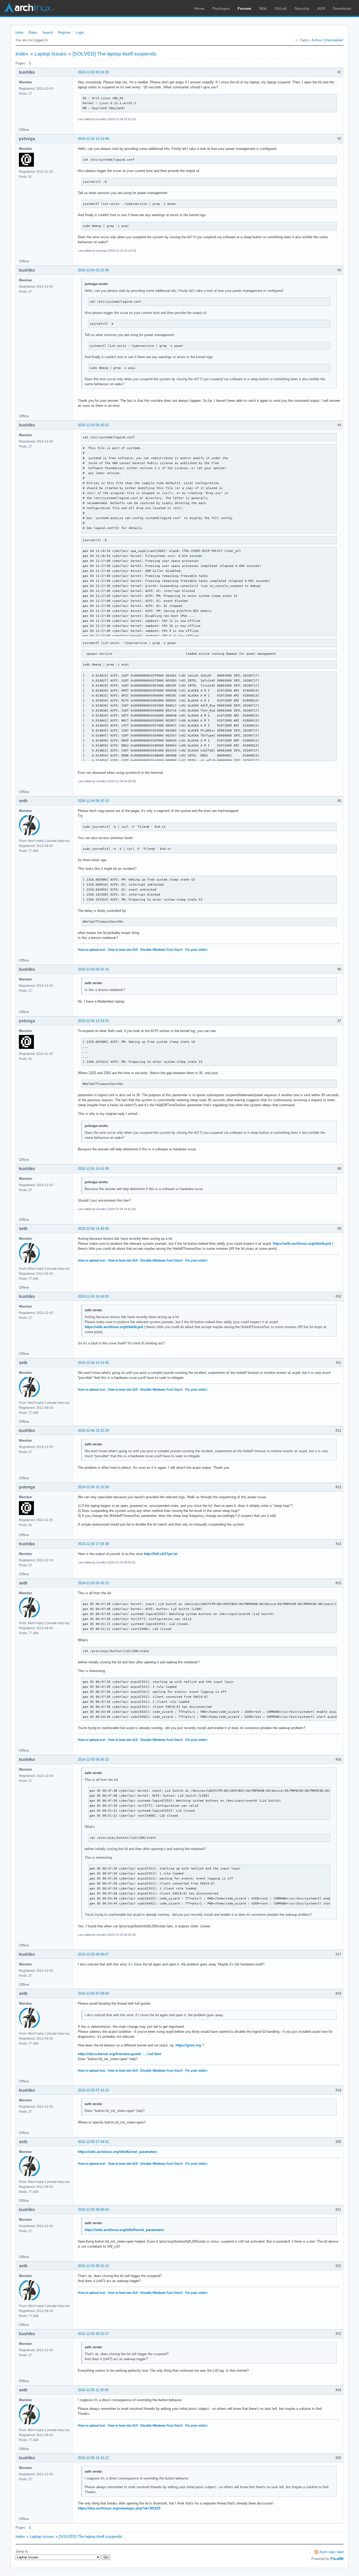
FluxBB (337, 2559)
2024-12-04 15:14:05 (93, 1363)
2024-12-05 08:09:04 (93, 2210)
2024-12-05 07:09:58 (93, 1993)
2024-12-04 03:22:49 (93, 270)
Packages (221, 8)
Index (19, 32)
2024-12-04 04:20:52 (93, 425)
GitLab (281, 8)
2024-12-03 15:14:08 (93, 139)
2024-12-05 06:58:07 (93, 1954)
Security (302, 8)
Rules (33, 32)
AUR (321, 8)
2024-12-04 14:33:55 (93, 1021)
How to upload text (92, 950)
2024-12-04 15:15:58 (93, 1487)
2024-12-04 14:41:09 (93, 1169)
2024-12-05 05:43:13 (93, 1583)
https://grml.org (188, 2045)
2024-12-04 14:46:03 (93, 1296)
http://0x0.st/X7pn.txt (161, 1554)
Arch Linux (29, 8)
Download (342, 8)
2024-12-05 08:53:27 (93, 2334)
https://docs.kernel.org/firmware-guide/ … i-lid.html (120, 2054)
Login (80, 32)
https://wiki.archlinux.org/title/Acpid (302, 1244)
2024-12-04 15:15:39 (93, 1431)
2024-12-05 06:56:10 (93, 1759)
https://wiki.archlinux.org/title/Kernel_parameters (117, 2152)
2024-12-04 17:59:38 (93, 1544)
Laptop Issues (50, 54)
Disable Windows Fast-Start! (161, 950)
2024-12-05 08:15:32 (93, 2266)
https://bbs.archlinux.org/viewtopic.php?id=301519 (119, 2508)
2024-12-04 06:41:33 (93, 969)
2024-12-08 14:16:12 (93, 2458)
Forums (244, 8)
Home (199, 8)
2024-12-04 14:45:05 (93, 1229)
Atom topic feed (331, 2552)
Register (64, 32)
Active (316, 40)
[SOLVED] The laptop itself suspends (114, 54)
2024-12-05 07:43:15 (93, 2090)
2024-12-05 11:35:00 (93, 2390)
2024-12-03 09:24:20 (93, 72)
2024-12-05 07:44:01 (93, 2142)
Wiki (263, 8)
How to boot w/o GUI (123, 950)
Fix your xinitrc (196, 950)
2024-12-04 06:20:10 (93, 801)
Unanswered (333, 40)
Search (48, 32)
